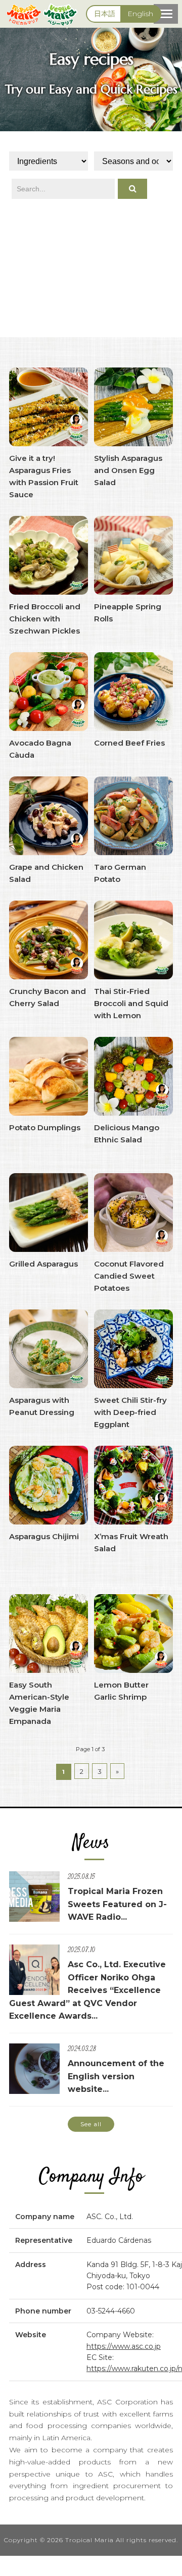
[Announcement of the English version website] (34, 2090)
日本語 (105, 14)
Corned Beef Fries (129, 743)
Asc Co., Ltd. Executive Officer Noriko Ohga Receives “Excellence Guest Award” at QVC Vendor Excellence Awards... (87, 1990)
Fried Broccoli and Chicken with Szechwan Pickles (45, 619)
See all (91, 2124)
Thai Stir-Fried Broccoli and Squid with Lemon (131, 1003)
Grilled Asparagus (43, 1264)
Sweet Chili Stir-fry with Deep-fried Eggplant (130, 1412)
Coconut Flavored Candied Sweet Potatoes (129, 1276)
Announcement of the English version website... (116, 2076)
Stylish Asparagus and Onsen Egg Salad (128, 470)
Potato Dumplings (45, 1127)
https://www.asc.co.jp (124, 2346)
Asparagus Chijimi (44, 1536)
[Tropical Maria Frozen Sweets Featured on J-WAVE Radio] (34, 1917)
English (140, 14)
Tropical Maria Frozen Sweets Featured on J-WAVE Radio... (117, 1904)
